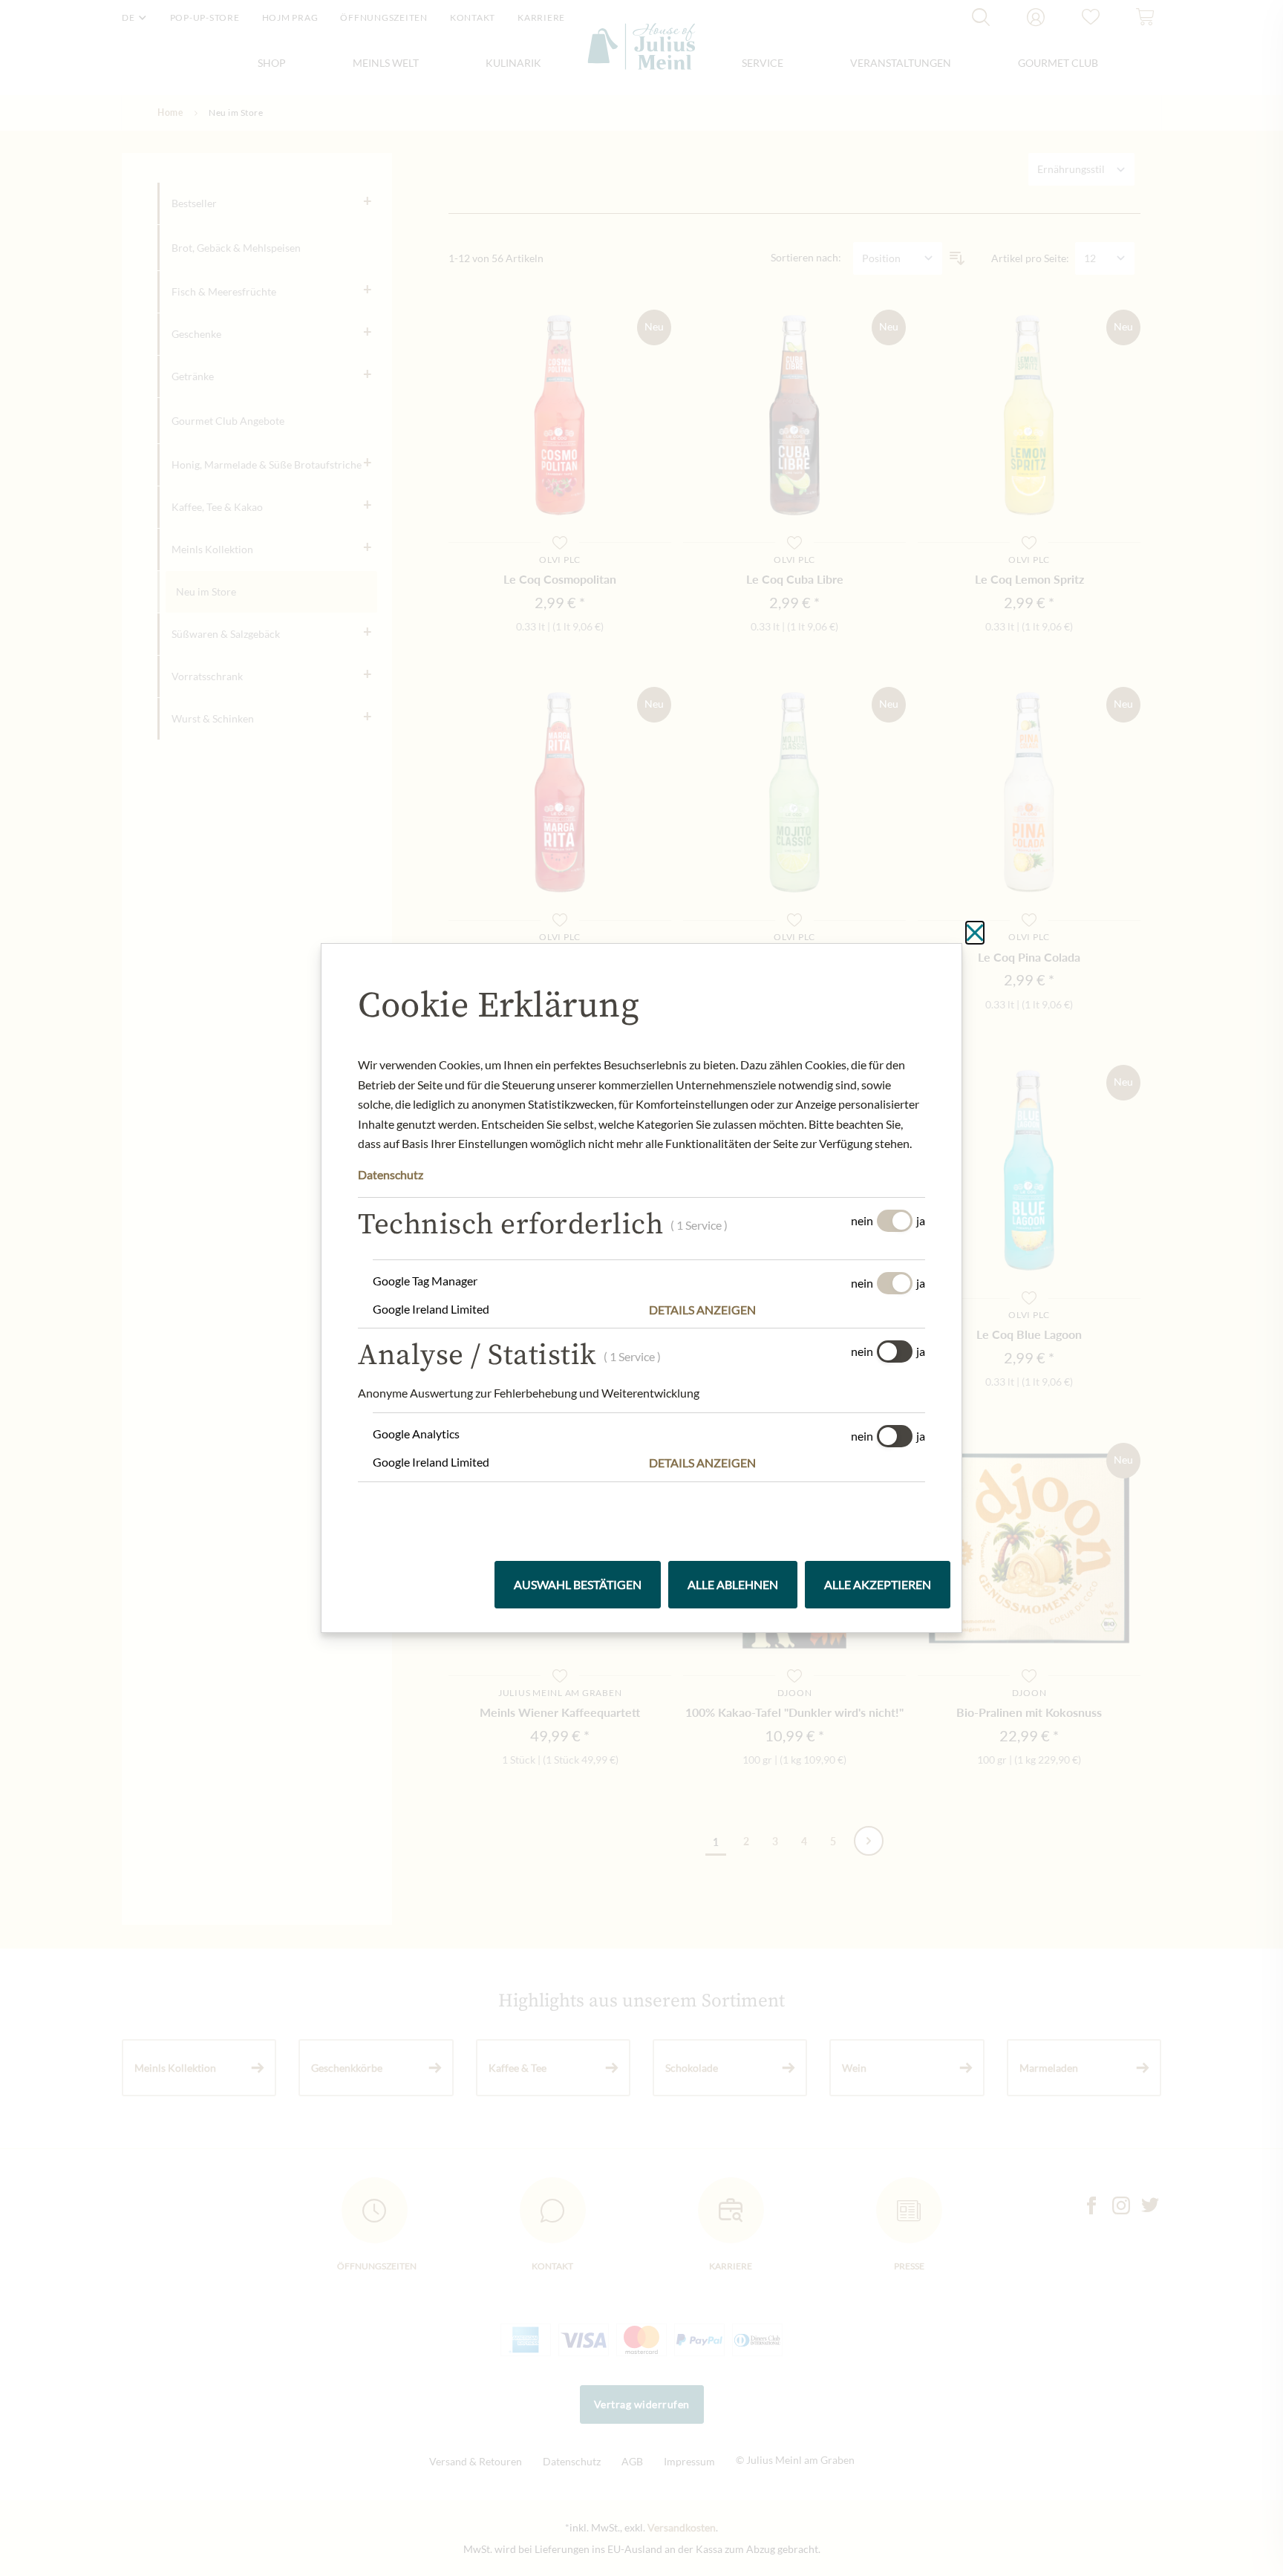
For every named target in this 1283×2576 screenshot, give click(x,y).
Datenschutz (391, 1174)
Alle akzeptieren (878, 1584)
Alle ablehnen (733, 1584)
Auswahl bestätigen (578, 1584)
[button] (787, 1310)
